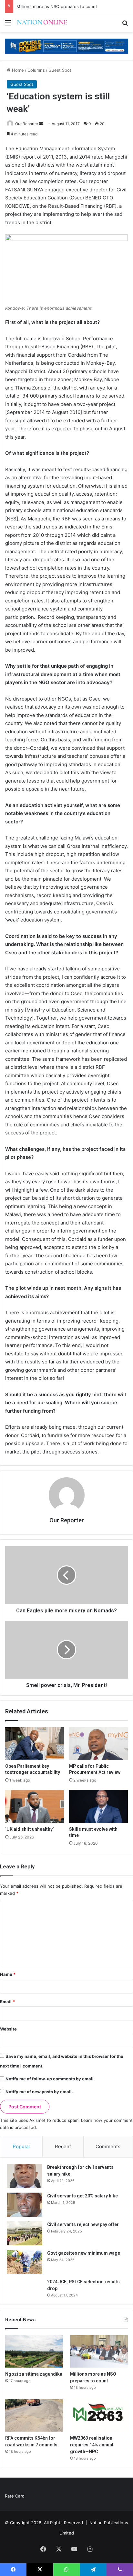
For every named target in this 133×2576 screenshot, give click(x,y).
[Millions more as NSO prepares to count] (99, 2351)
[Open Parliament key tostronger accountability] (35, 1744)
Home (17, 70)
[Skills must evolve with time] (98, 1806)
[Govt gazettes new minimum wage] (25, 2262)
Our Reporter (27, 124)
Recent (63, 2146)
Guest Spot (60, 70)
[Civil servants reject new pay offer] (25, 2233)
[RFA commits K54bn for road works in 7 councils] (34, 2415)
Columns (36, 70)
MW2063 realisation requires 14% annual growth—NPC (92, 2445)
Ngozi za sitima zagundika (34, 2374)
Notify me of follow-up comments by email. (50, 2079)
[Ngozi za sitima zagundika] (34, 2351)
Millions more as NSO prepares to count (57, 6)
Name (8, 1974)
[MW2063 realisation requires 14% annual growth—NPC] (99, 2415)
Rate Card (15, 2496)
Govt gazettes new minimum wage (84, 2253)
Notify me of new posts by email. (39, 2092)
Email (7, 2002)
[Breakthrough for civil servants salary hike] (25, 2176)
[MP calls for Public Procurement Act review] (98, 1744)
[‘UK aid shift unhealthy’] (35, 1806)
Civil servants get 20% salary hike (82, 2196)
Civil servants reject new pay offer (83, 2224)
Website (8, 2029)
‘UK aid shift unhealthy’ (29, 1829)
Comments (108, 2146)
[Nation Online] (42, 23)
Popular (21, 2146)
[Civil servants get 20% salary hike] (25, 2205)
